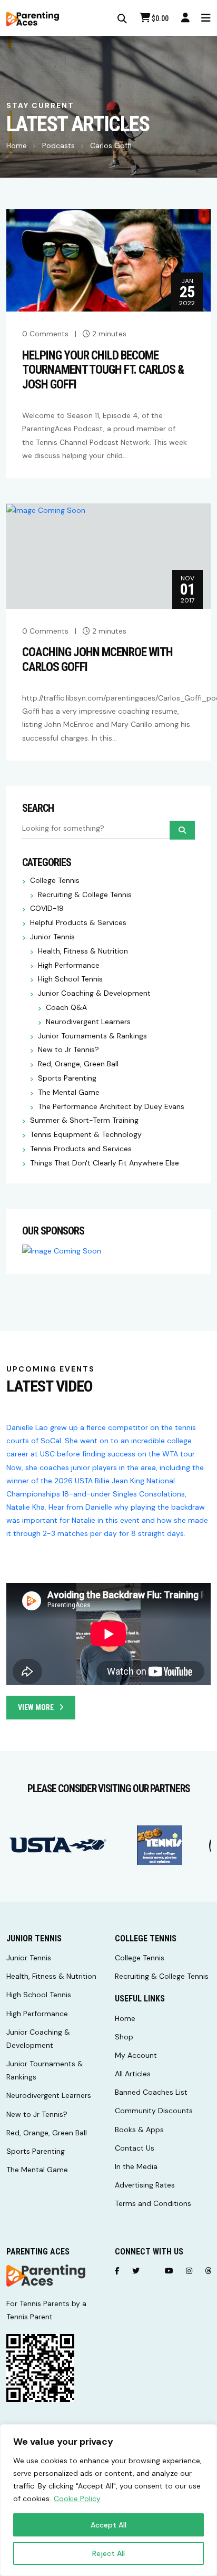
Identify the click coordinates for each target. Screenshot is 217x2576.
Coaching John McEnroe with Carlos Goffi (97, 660)
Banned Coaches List (151, 2092)
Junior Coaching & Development (94, 993)
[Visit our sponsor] (58, 1845)
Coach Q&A (66, 1008)
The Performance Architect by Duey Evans (111, 1107)
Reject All (108, 2553)
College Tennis (55, 881)
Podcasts (58, 145)
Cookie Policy (77, 2499)
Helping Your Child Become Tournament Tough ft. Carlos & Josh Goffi (103, 370)
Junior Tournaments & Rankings (92, 1036)
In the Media (136, 2166)
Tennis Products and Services (81, 1149)
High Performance (69, 965)
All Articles (133, 2074)
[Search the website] (122, 19)
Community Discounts (154, 2111)
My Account (136, 2055)
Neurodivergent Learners (88, 1022)
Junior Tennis (52, 937)
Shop (124, 2037)
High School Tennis (70, 979)
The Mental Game (69, 1092)
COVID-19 (47, 908)
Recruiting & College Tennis (85, 895)
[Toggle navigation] (206, 18)
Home (17, 145)
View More (36, 1707)
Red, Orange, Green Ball (78, 1064)
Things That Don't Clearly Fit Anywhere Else (105, 1163)
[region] (108, 2500)
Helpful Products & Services (78, 923)
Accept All (108, 2525)
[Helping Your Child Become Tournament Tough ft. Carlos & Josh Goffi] (108, 260)
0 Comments (45, 334)
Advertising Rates (145, 2185)
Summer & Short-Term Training (84, 1120)
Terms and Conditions (153, 2203)
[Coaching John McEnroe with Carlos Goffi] (46, 510)
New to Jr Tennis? (68, 1050)
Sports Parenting (67, 1078)
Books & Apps (139, 2130)
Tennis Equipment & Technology (86, 1135)
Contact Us (135, 2148)
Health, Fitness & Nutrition (83, 951)
